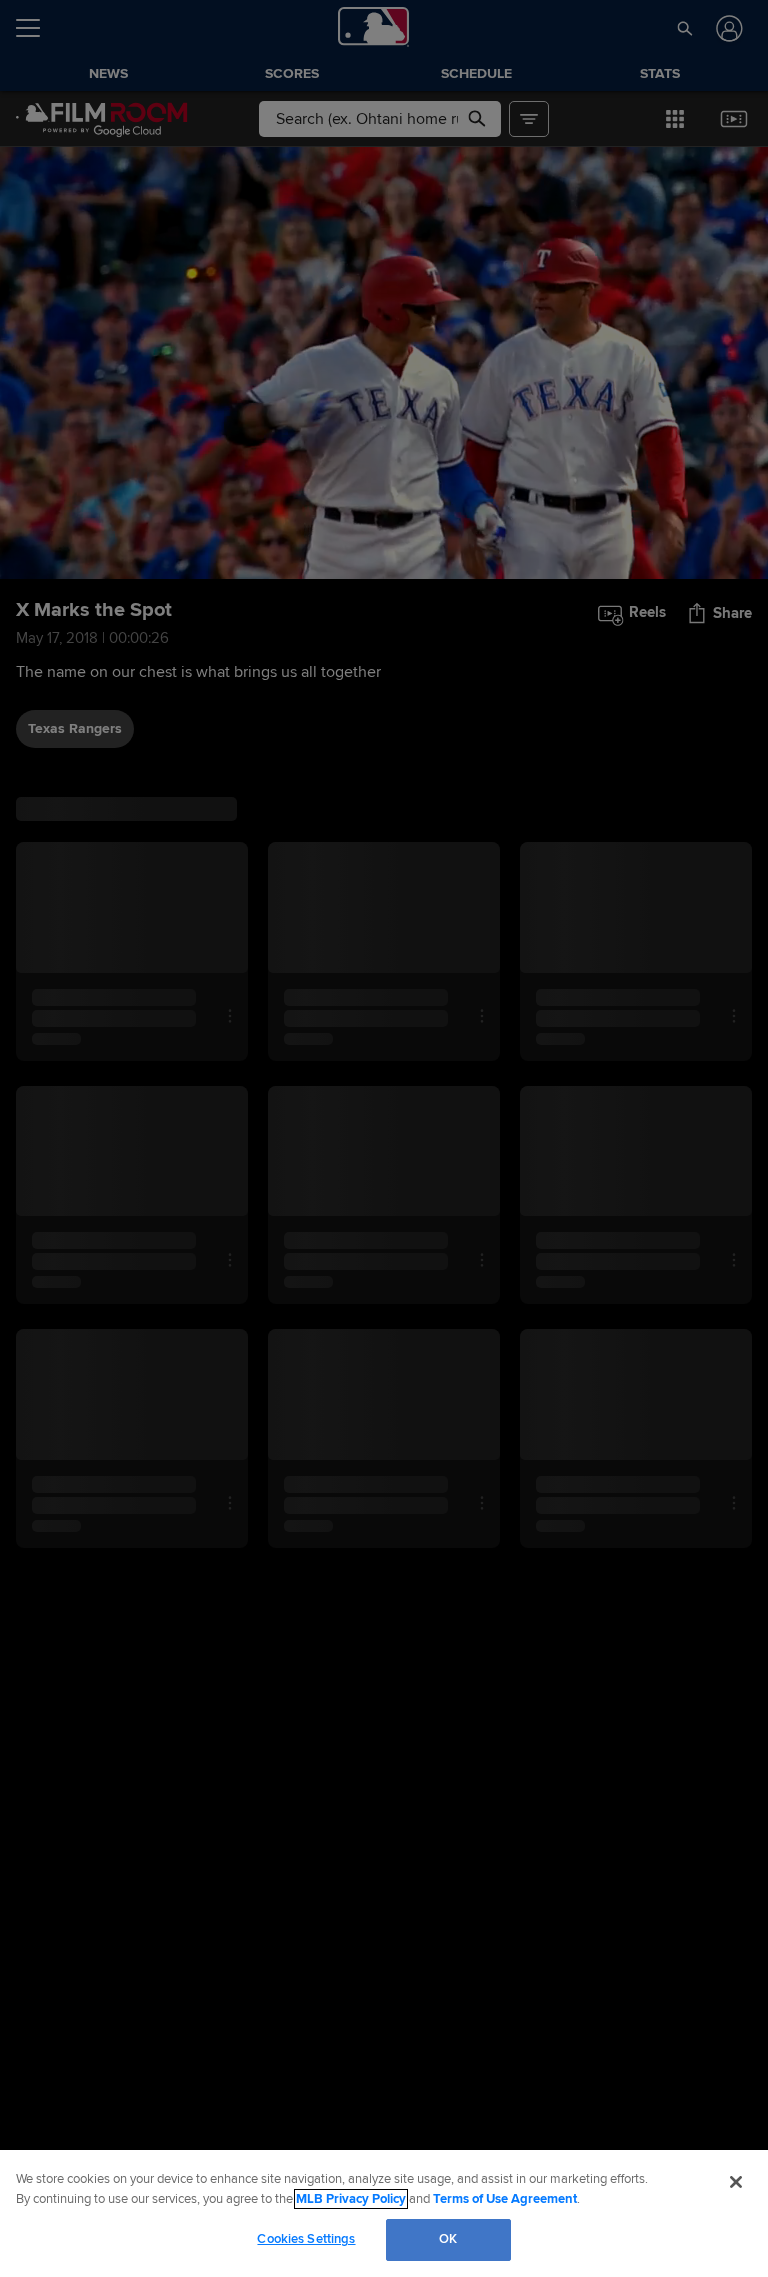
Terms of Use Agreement (505, 2199)
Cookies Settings (306, 2239)
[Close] (736, 2182)
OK (448, 2239)
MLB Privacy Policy (351, 2199)
